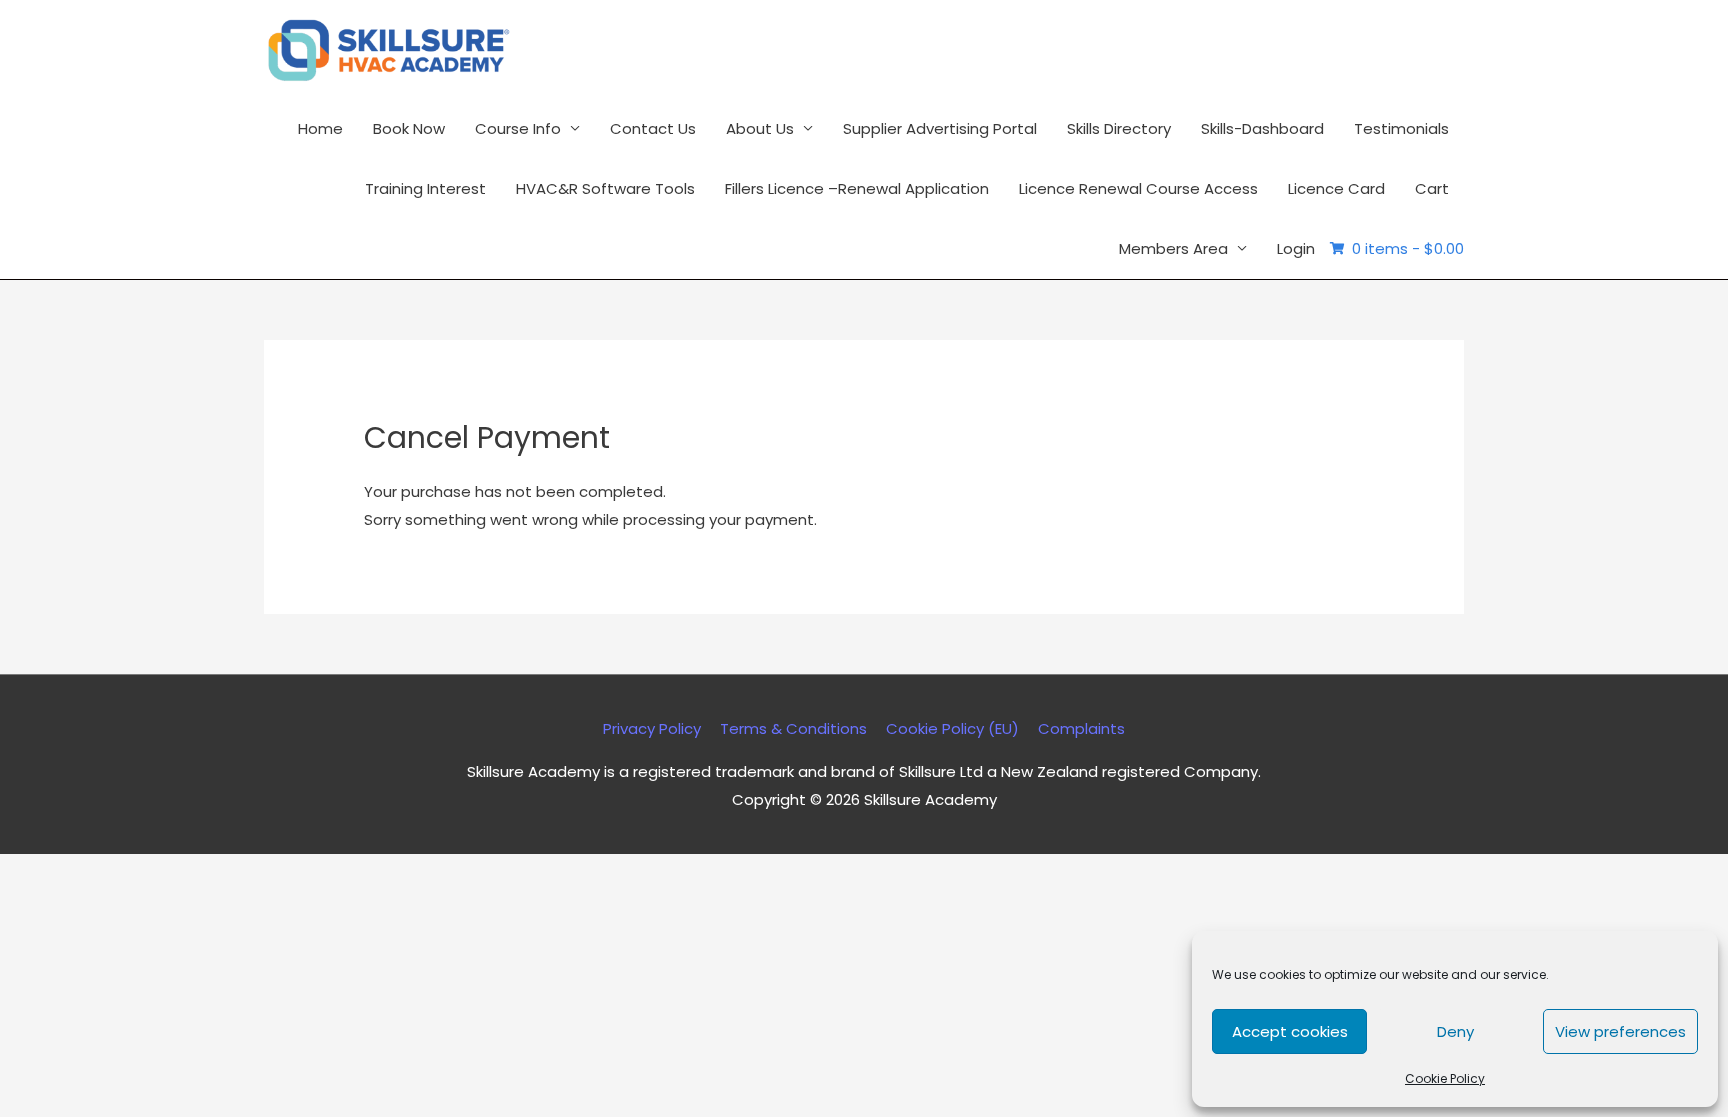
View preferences (1620, 1031)
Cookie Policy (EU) (952, 728)
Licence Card (1336, 188)
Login (1296, 248)
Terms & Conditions (793, 728)
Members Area (1173, 248)
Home (320, 128)
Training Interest (425, 188)
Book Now (409, 128)
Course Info (518, 128)
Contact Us (653, 128)
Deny (1455, 1031)
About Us (760, 128)
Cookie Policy (1445, 1078)
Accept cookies (1290, 1031)
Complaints (1081, 728)
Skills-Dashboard (1262, 128)
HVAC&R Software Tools (605, 188)
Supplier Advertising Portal (940, 128)
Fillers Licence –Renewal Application (857, 188)
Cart (1432, 188)
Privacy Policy (652, 728)
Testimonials (1401, 128)
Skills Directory (1119, 128)
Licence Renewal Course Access (1138, 188)
